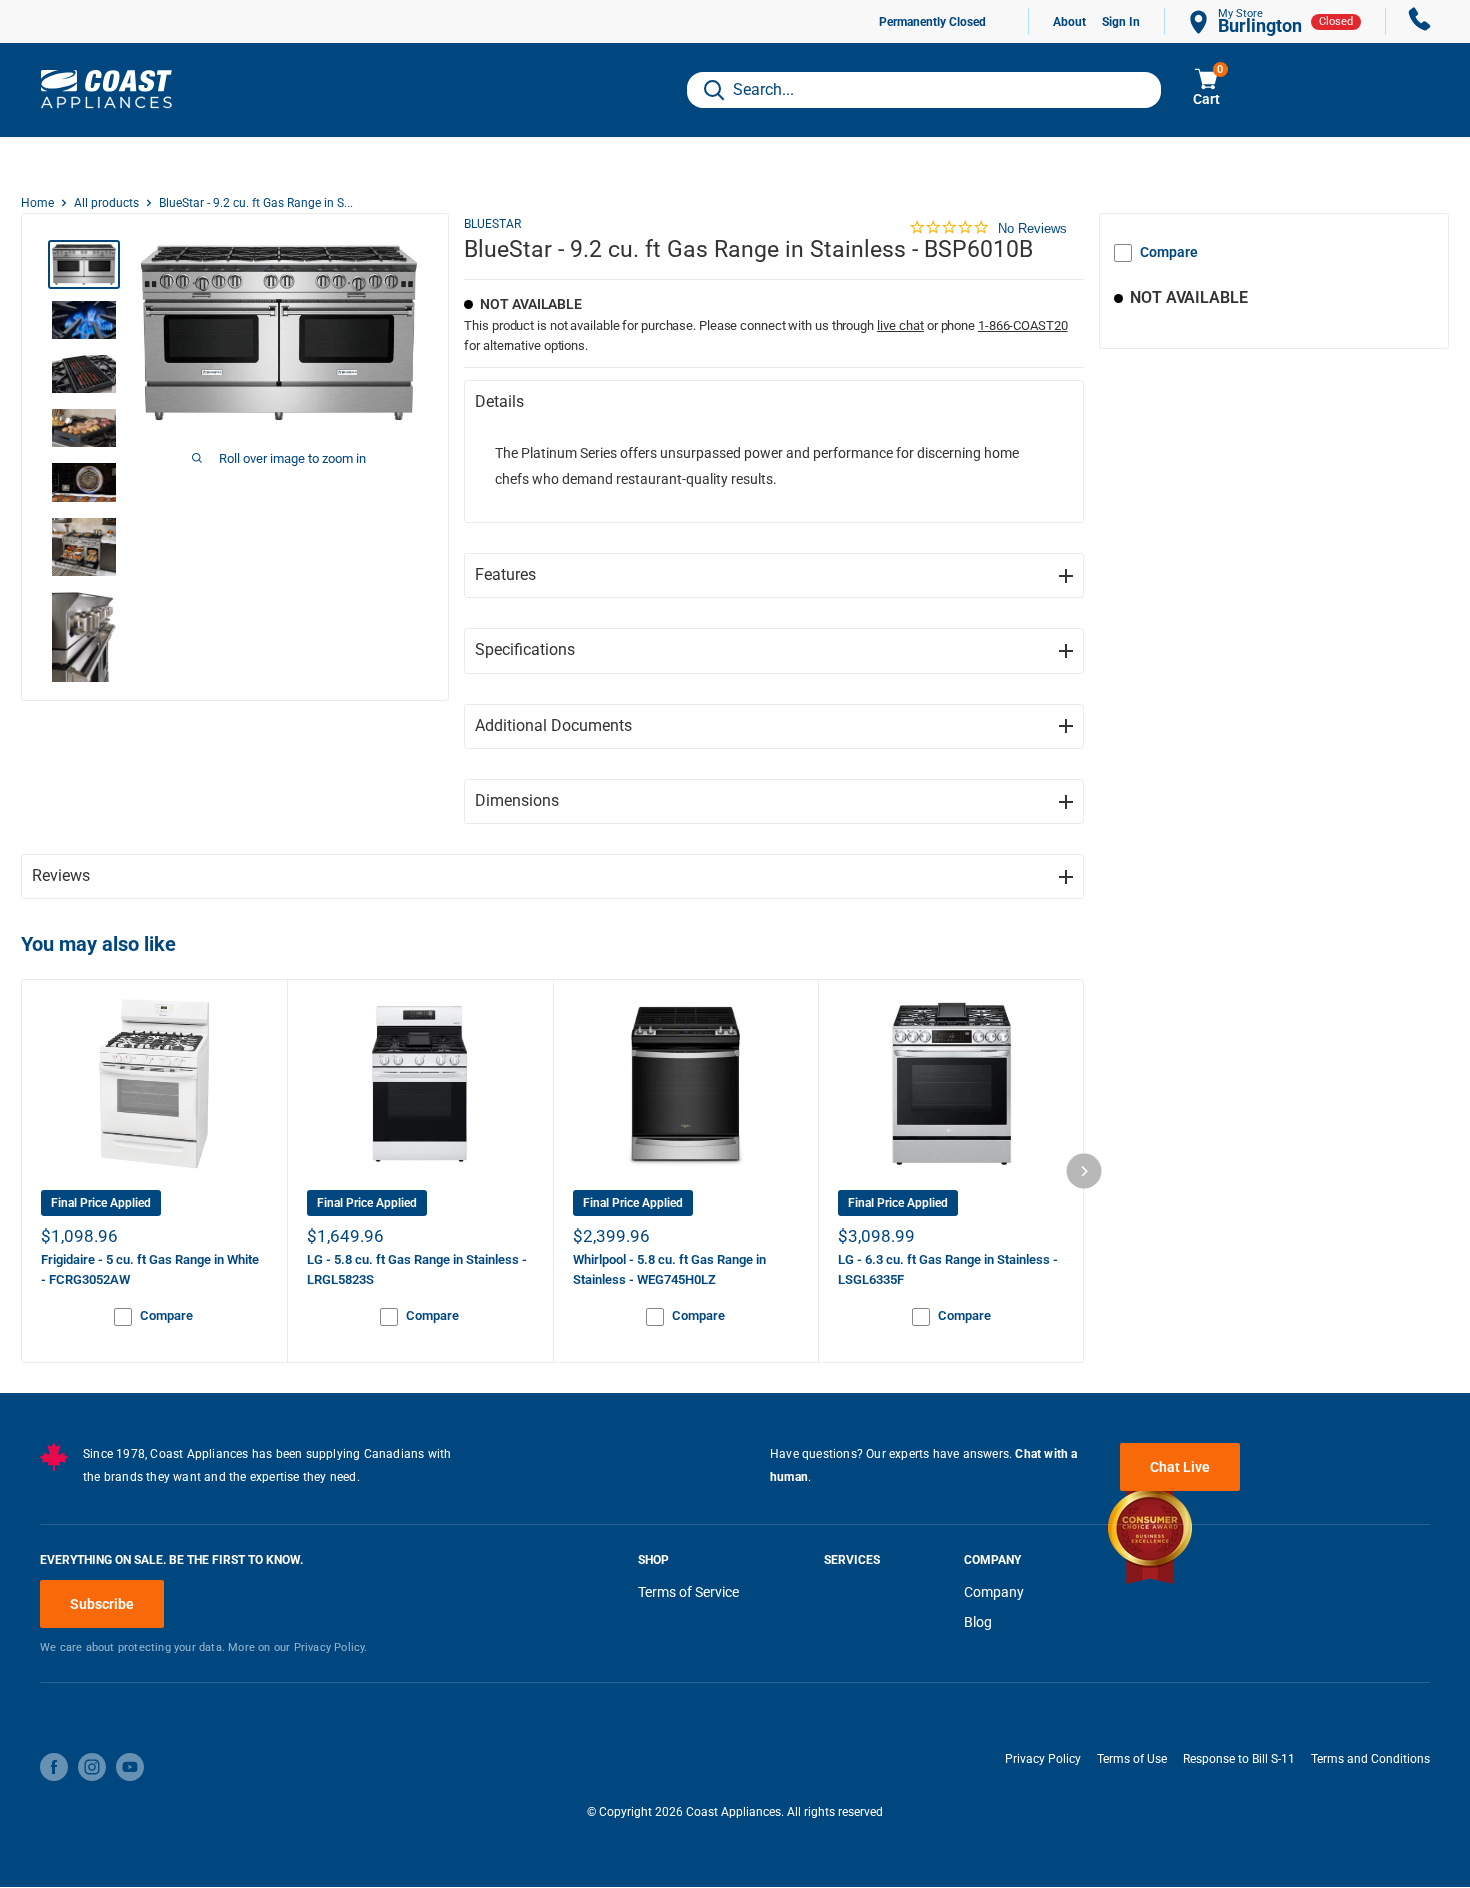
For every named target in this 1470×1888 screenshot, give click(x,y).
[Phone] (1420, 21)
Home (37, 203)
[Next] (1084, 1171)
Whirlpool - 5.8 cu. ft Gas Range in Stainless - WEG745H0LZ (669, 1269)
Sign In (1121, 22)
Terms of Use (1132, 1759)
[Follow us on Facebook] (54, 1767)
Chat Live (1180, 1467)
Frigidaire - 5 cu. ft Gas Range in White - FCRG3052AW (150, 1269)
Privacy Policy (1043, 1759)
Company (994, 1592)
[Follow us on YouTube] (130, 1767)
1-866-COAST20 (1023, 325)
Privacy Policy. (331, 1647)
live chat (900, 325)
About (1069, 22)
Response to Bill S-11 (1239, 1759)
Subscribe (102, 1604)
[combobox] (924, 90)
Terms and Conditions (1370, 1759)
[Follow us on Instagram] (92, 1767)
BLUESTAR (492, 224)
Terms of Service (688, 1592)
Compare (1169, 252)
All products (106, 203)
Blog (978, 1622)
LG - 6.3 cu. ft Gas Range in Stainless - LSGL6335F (948, 1269)
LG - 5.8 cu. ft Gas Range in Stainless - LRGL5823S (417, 1269)
